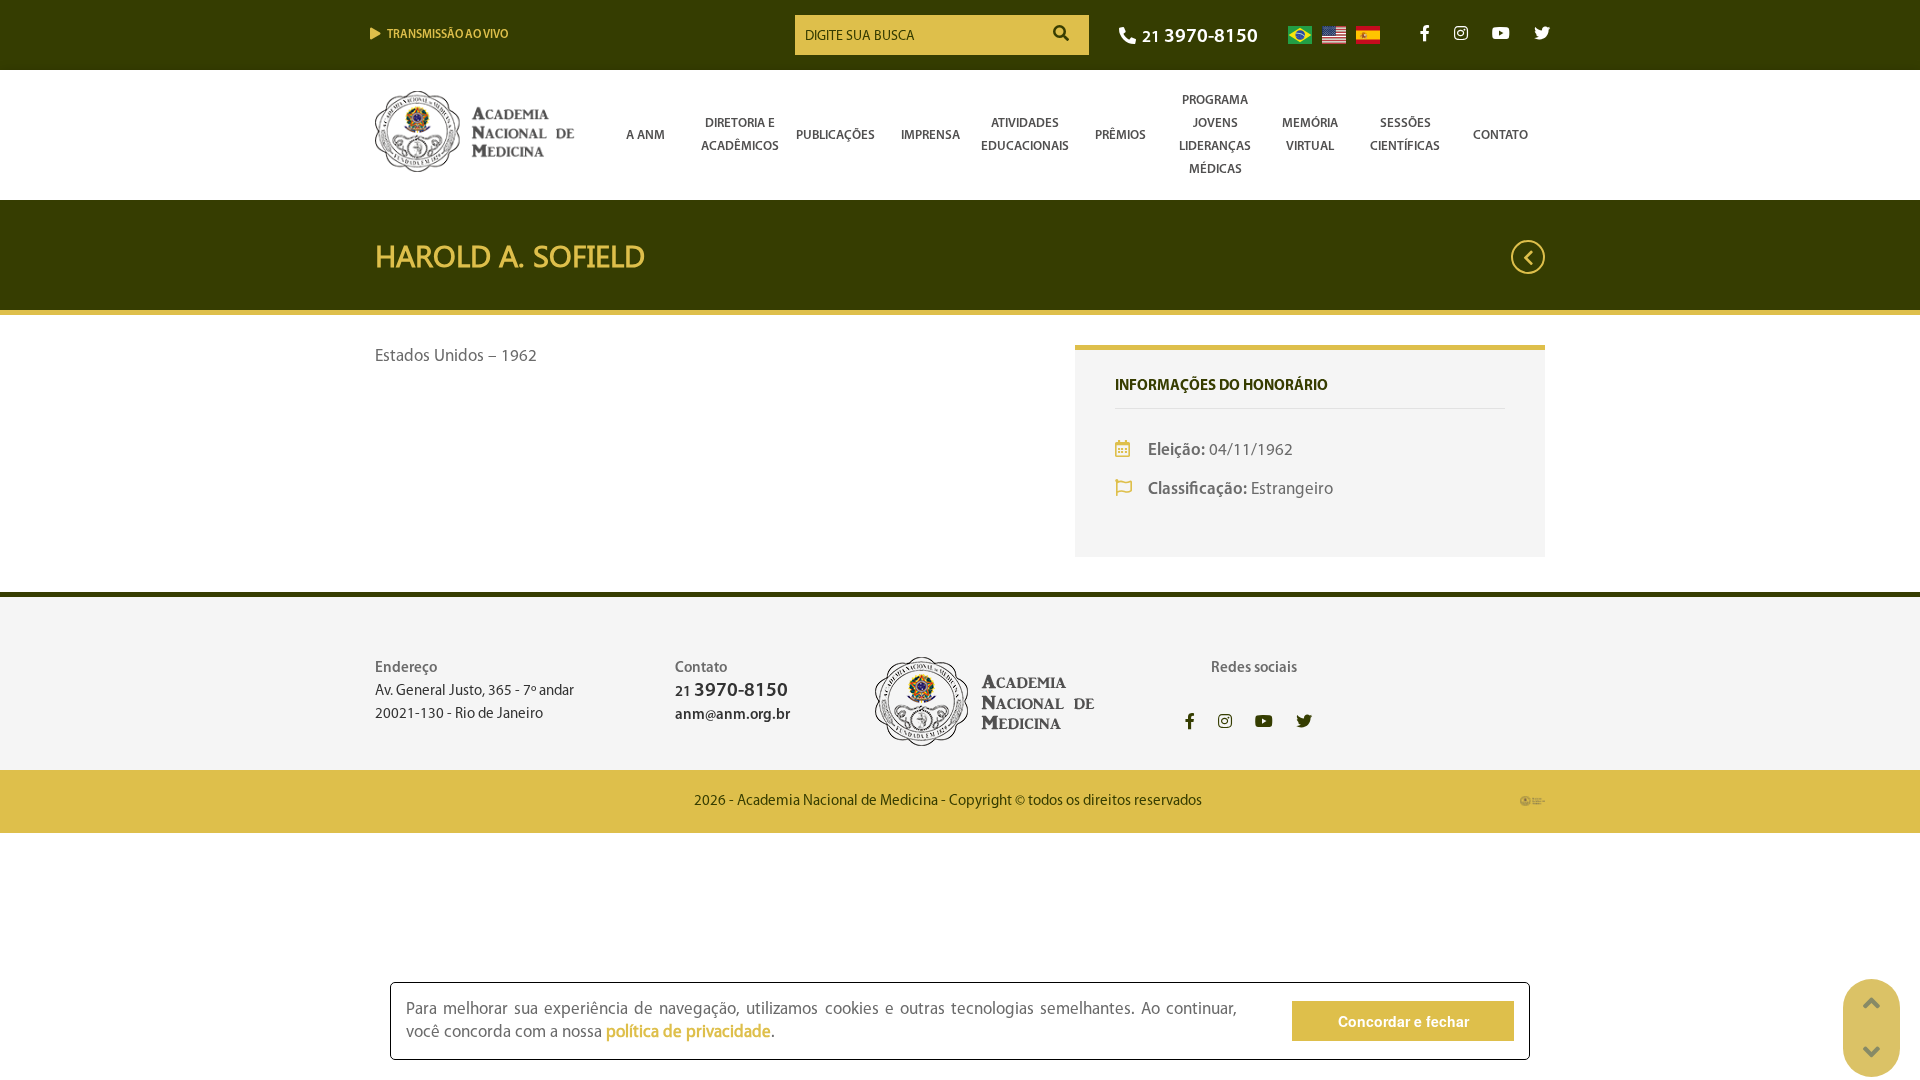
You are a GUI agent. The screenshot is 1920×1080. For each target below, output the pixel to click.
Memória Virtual (1310, 135)
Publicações (835, 135)
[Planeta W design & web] (1532, 801)
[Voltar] (1528, 257)
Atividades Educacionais (1025, 135)
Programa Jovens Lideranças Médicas (1215, 135)
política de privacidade (688, 1032)
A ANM (645, 135)
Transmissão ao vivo (447, 35)
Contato (1500, 135)
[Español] (1368, 35)
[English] (1334, 35)
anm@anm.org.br (732, 715)
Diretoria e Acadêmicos (740, 135)
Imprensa (930, 135)
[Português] (1300, 35)
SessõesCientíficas (1405, 135)
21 (1200, 37)
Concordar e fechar (1403, 1021)
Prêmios (1120, 135)
